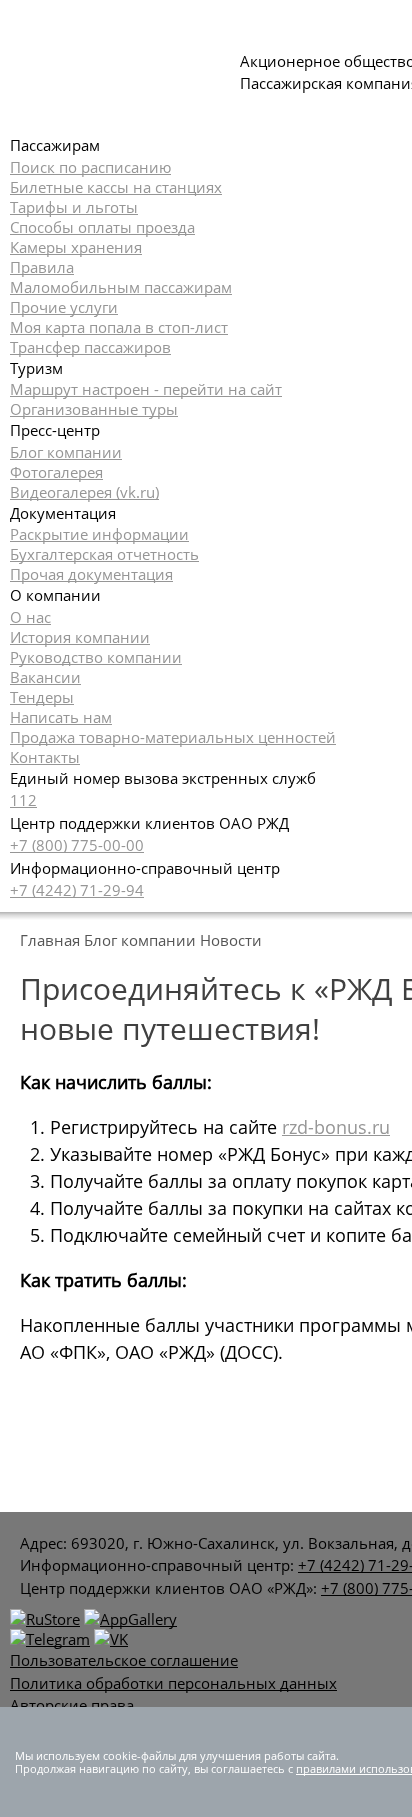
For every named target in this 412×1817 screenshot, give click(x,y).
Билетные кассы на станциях (116, 187)
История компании (80, 637)
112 (23, 800)
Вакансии (45, 677)
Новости (231, 940)
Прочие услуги (64, 307)
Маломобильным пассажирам (121, 287)
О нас (30, 617)
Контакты (45, 757)
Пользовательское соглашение (124, 1660)
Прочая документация (91, 574)
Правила (42, 267)
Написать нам (61, 717)
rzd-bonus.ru (336, 1127)
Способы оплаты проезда (102, 227)
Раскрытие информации (99, 534)
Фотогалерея (56, 472)
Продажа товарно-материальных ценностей (173, 737)
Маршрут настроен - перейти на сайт (146, 389)
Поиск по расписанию (90, 167)
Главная (50, 940)
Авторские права (72, 1705)
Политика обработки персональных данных (173, 1683)
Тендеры (42, 697)
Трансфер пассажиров (90, 347)
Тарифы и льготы (74, 207)
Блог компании (66, 452)
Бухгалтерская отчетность (104, 554)
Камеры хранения (76, 247)
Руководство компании (96, 657)
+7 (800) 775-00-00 (77, 845)
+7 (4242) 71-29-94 (77, 890)
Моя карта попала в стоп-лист (119, 327)
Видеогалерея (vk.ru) (84, 492)
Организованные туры (94, 409)
